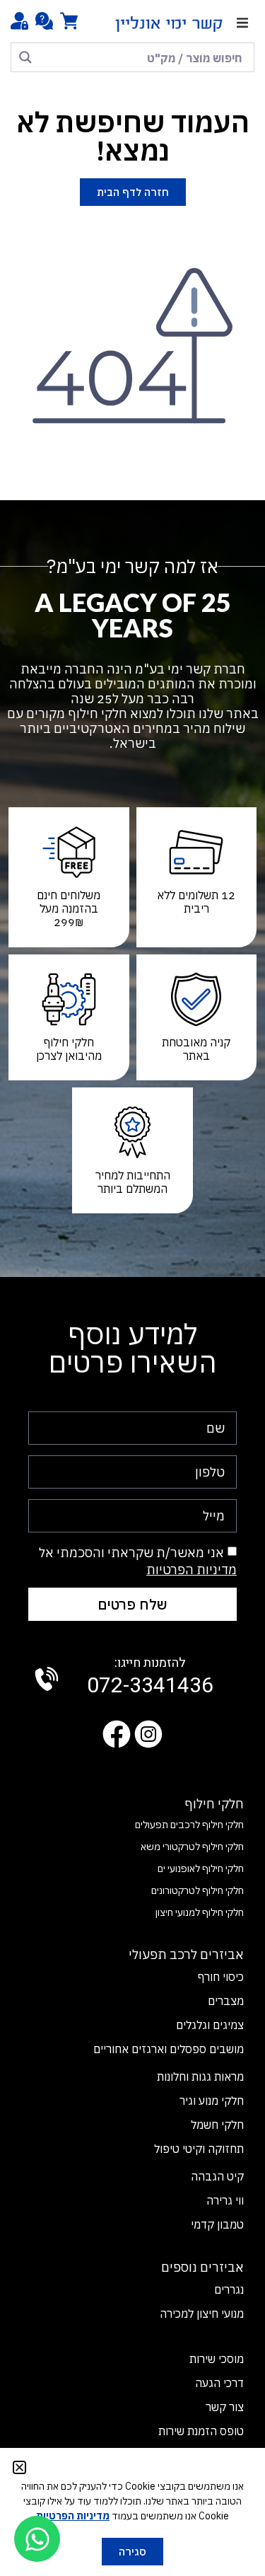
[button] (242, 23)
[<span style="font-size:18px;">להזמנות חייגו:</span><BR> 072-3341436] (47, 1679)
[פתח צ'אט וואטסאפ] (37, 2539)
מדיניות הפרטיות (192, 1570)
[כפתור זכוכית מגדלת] (25, 57)
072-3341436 (150, 1677)
